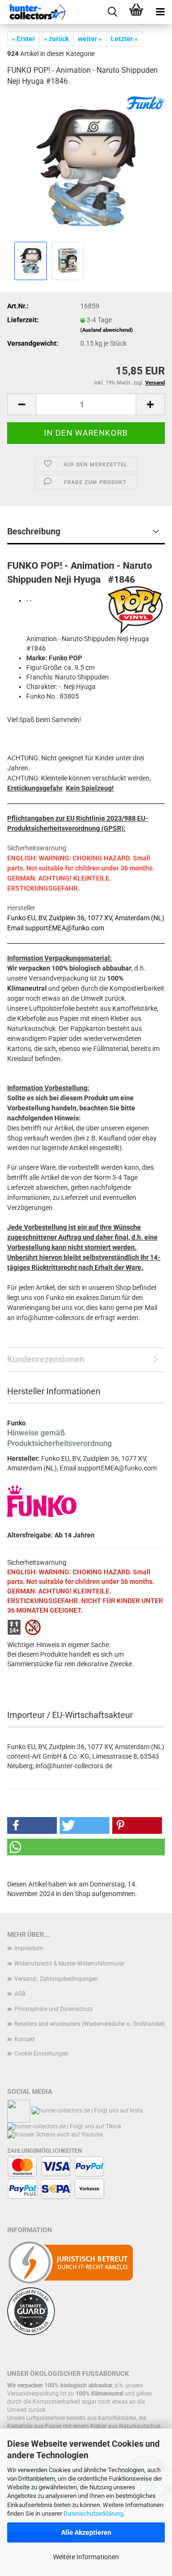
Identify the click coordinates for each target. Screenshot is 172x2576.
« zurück (56, 39)
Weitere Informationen (86, 2557)
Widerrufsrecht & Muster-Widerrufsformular (70, 1964)
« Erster (23, 39)
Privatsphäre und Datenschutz (54, 2009)
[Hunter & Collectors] (38, 12)
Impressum (29, 1948)
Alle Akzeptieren (86, 2532)
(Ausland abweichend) (107, 330)
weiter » (90, 39)
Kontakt (25, 2039)
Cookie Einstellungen (41, 2054)
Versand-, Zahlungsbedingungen (56, 1979)
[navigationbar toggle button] (160, 12)
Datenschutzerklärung (93, 2514)
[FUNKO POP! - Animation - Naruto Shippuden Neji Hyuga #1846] (86, 167)
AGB (20, 1994)
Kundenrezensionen (46, 1359)
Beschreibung (34, 531)
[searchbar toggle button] (112, 12)
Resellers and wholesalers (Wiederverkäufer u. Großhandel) (90, 2024)
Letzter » (124, 39)
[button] (21, 404)
